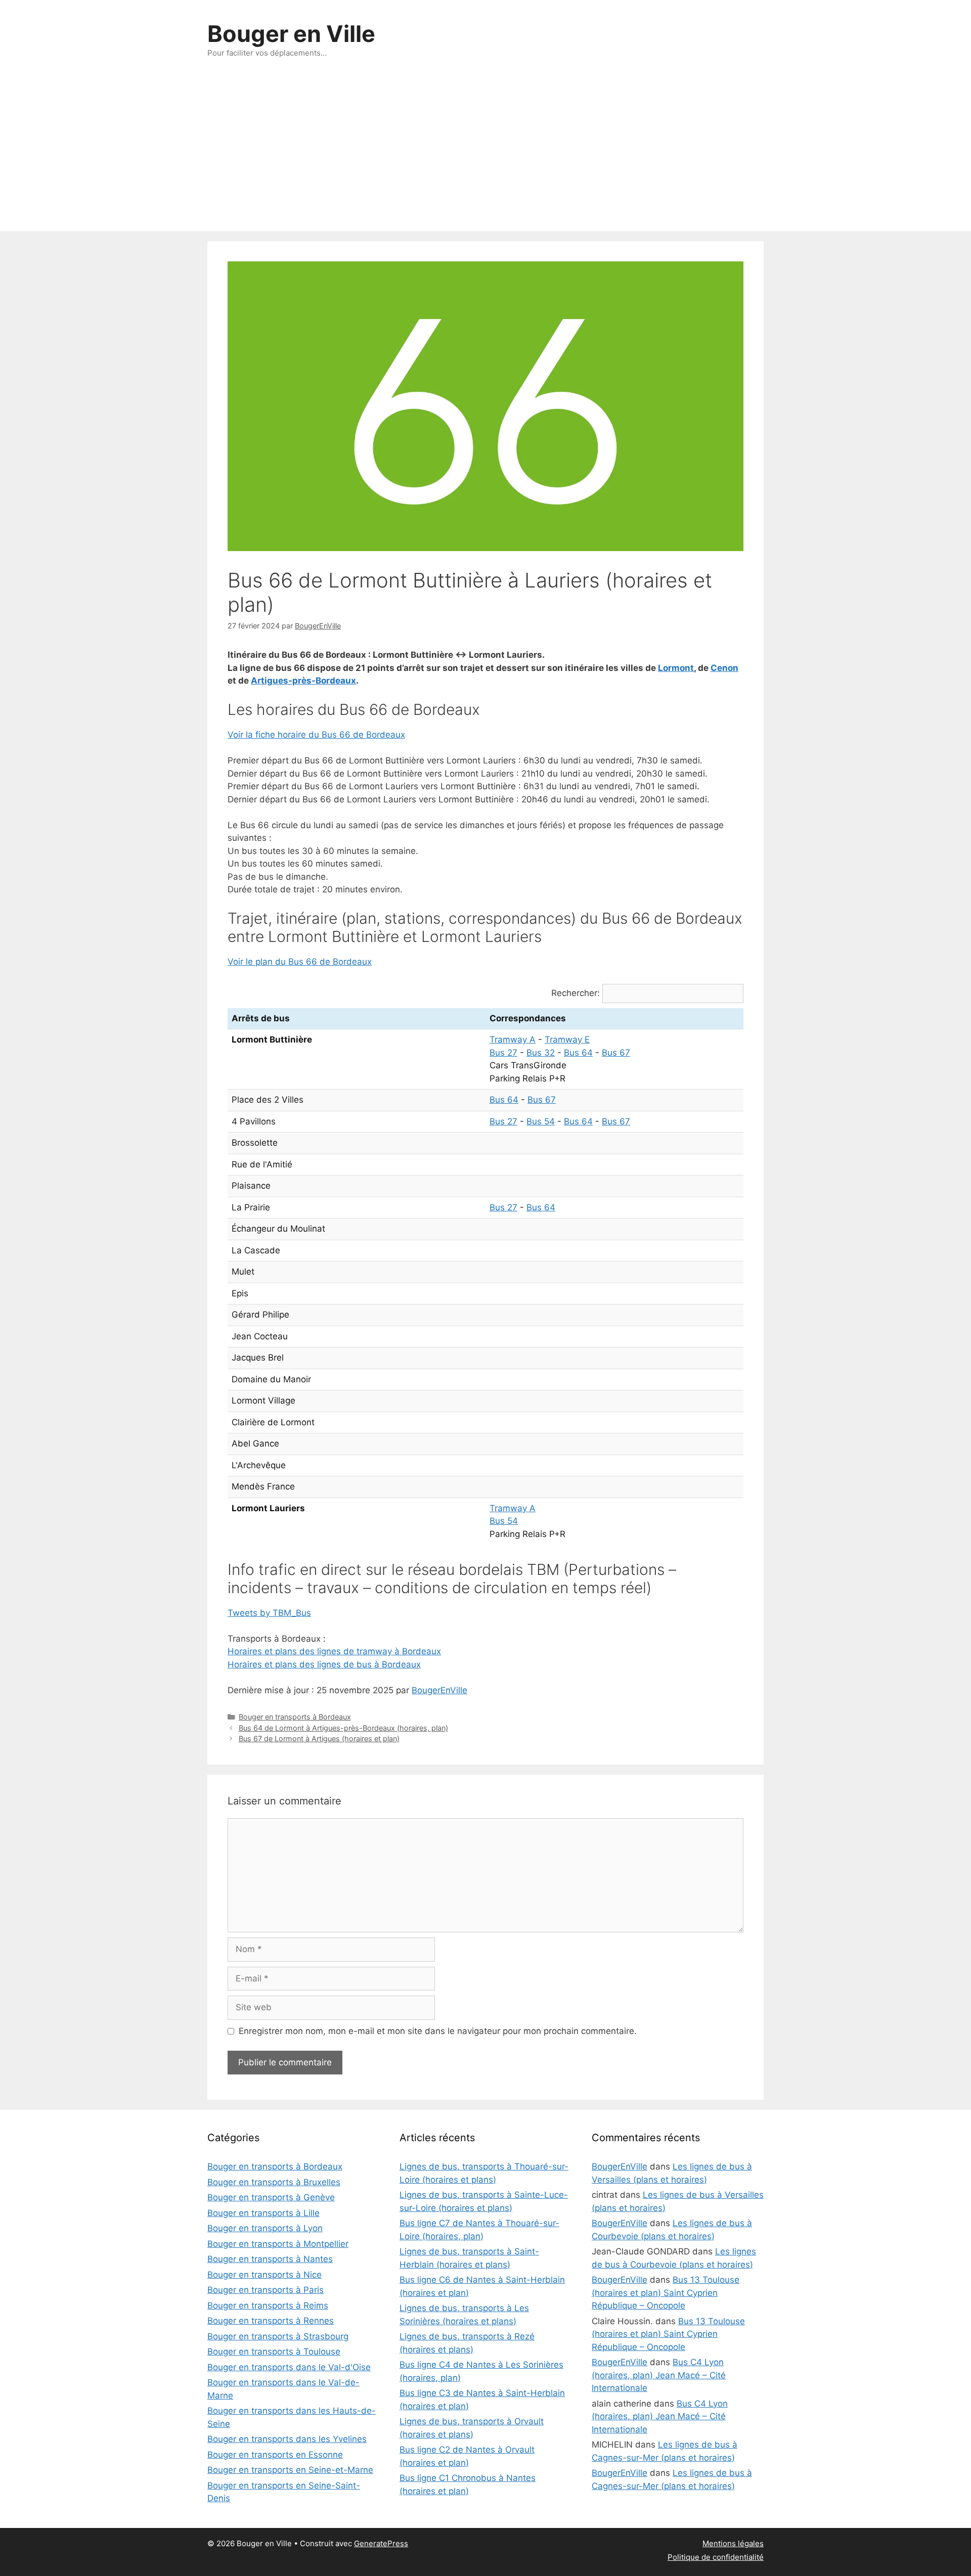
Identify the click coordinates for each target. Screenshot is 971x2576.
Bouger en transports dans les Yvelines (287, 2439)
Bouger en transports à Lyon (265, 2228)
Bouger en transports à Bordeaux (295, 1717)
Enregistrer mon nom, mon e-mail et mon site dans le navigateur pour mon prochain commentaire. (438, 2031)
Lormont (676, 668)
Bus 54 (541, 1121)
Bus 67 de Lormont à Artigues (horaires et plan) (319, 1738)
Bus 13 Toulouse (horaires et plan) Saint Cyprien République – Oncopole (666, 2293)
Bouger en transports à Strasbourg (278, 2336)
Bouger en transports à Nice (264, 2275)
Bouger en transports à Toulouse (274, 2352)
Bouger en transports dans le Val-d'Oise (289, 2367)
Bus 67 (616, 1053)
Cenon (724, 668)
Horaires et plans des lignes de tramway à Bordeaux (334, 1651)
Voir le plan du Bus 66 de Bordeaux (300, 962)
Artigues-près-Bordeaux (303, 681)
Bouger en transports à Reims (268, 2306)
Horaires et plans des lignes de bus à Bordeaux (324, 1664)
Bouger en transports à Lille (263, 2213)
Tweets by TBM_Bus (269, 1613)
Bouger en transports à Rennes (271, 2321)
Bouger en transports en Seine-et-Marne (290, 2470)
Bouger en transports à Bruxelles (274, 2182)
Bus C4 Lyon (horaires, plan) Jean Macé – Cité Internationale (659, 2375)
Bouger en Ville (291, 34)
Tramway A (513, 1040)
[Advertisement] (485, 155)
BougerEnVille (439, 1690)
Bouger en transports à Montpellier (278, 2244)
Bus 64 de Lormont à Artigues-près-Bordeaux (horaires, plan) (343, 1728)
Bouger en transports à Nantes (270, 2259)
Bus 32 (541, 1053)
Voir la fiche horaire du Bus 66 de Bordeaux (316, 735)
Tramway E (567, 1040)
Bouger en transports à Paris (266, 2290)
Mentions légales (733, 2543)
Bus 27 (503, 1053)
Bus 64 (578, 1053)
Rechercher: (576, 993)
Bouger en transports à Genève (271, 2197)
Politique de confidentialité (716, 2557)
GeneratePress (381, 2543)
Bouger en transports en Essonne (275, 2455)
